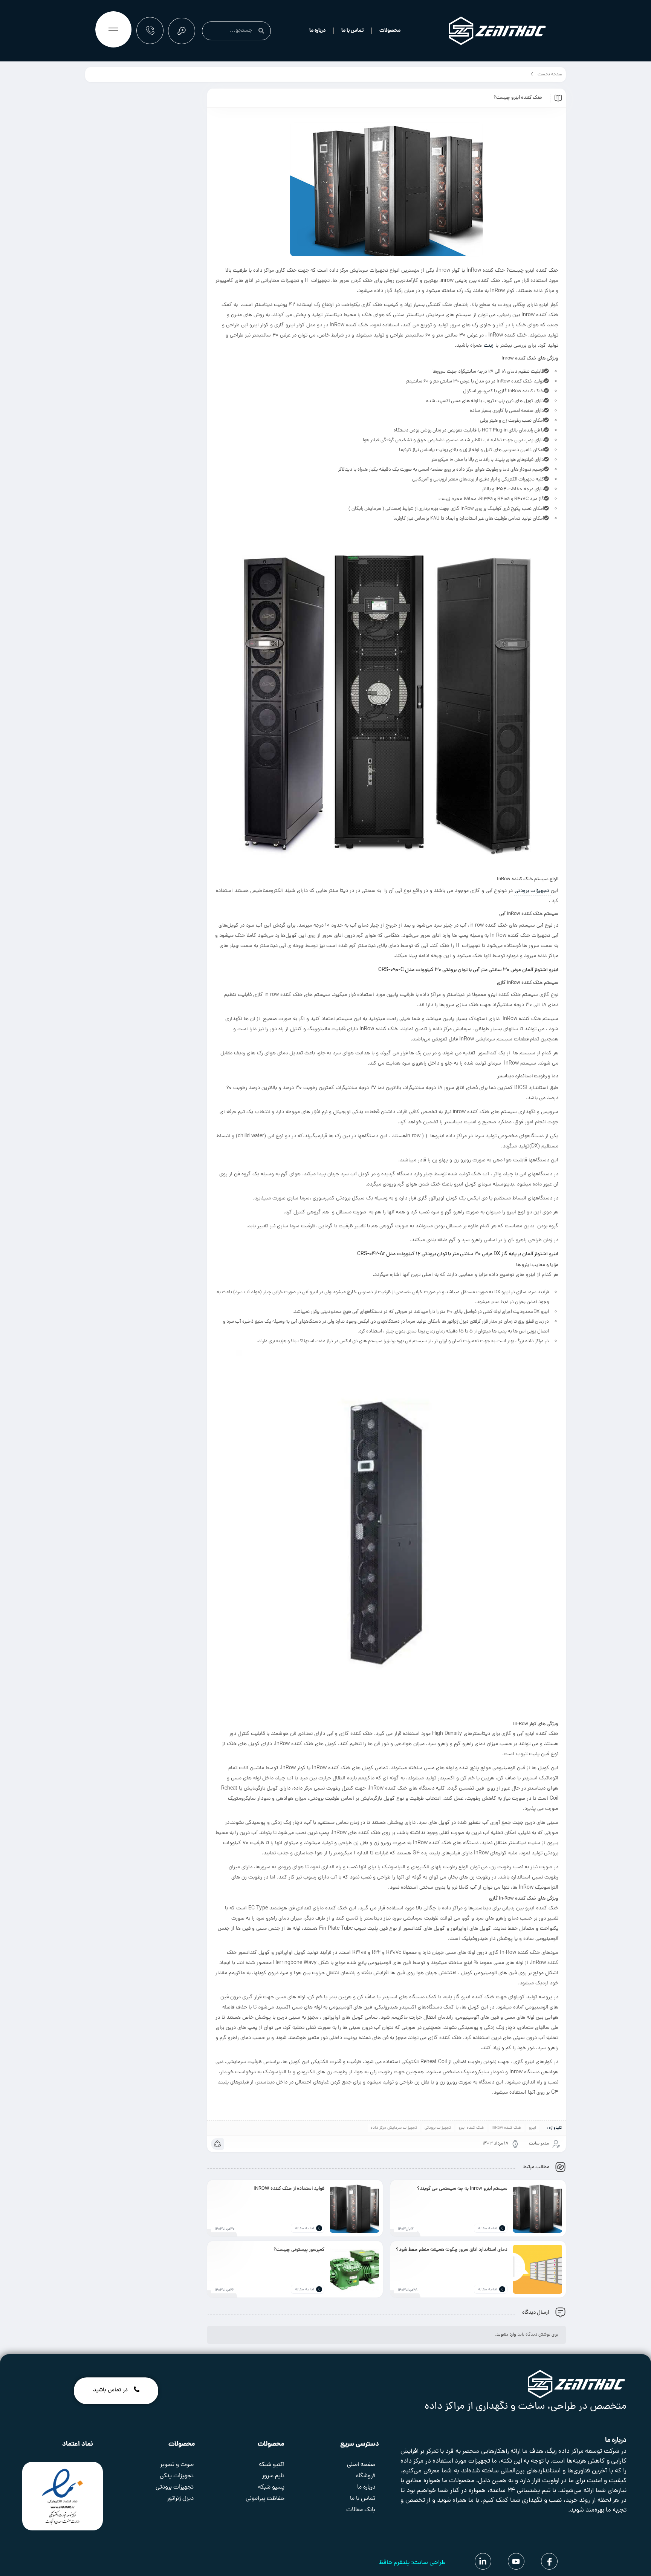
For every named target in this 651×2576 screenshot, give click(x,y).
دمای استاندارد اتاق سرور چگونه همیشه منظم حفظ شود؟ (452, 2250)
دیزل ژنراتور (180, 2499)
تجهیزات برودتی (533, 891)
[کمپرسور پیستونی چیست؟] (355, 2269)
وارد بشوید (506, 2335)
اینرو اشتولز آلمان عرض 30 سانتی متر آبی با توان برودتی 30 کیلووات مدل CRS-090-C (468, 970)
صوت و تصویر (177, 2465)
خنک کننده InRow (507, 2128)
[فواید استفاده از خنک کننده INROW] (355, 2208)
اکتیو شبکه (272, 2465)
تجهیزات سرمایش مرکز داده (394, 2128)
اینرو (533, 2128)
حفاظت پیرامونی (265, 2499)
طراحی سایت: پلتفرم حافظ (412, 2563)
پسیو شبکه (271, 2487)
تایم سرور (273, 2476)
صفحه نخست (550, 75)
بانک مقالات (361, 2510)
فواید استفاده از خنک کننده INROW (289, 2189)
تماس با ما (352, 31)
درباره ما (317, 31)
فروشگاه (366, 2476)
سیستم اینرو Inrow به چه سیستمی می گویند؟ (462, 2189)
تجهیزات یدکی (177, 2476)
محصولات (390, 31)
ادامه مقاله (488, 2229)
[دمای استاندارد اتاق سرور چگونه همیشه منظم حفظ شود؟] (538, 2269)
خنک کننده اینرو (471, 2128)
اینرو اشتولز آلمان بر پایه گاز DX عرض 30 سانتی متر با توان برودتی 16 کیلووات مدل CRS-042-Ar (458, 1254)
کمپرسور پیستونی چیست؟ (299, 2250)
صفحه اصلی (361, 2465)
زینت (489, 346)
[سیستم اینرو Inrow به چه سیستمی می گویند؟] (538, 2208)
